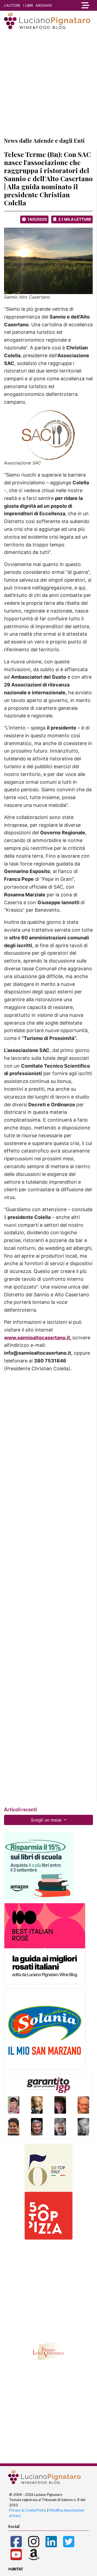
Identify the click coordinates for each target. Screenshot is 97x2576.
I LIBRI (28, 5)
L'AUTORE (12, 5)
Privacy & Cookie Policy (28, 2510)
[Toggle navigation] (85, 5)
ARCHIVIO (44, 5)
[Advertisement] (48, 83)
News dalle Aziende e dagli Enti (44, 140)
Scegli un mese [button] (47, 1820)
